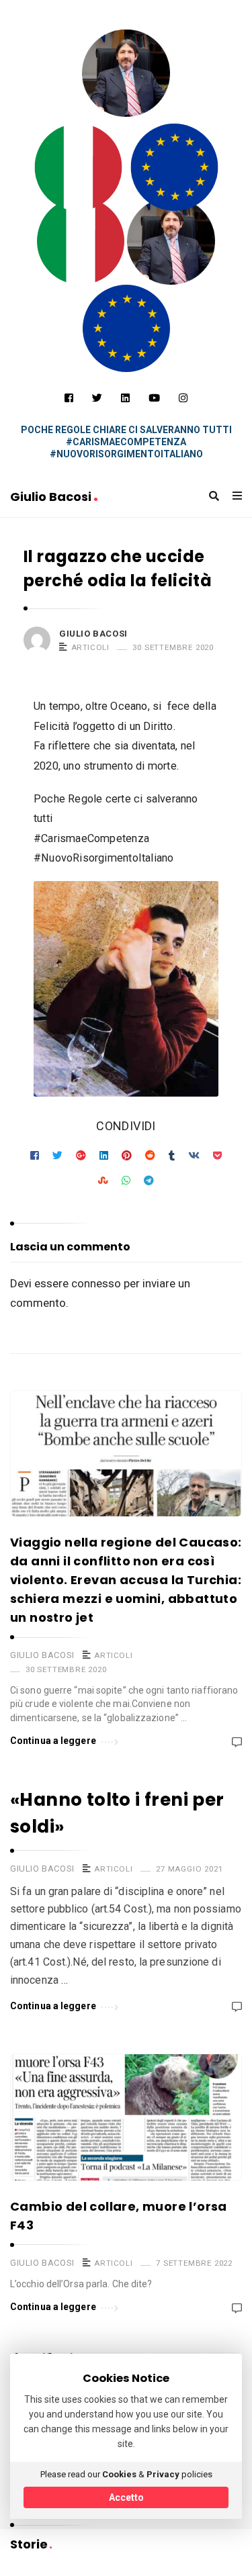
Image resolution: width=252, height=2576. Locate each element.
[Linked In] (125, 398)
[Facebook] (69, 398)
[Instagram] (183, 398)
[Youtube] (154, 398)
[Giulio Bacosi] (78, 167)
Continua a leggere (53, 1741)
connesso (96, 1283)
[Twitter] (97, 398)
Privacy (163, 2474)
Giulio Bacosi (52, 497)
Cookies (119, 2474)
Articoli (90, 647)
